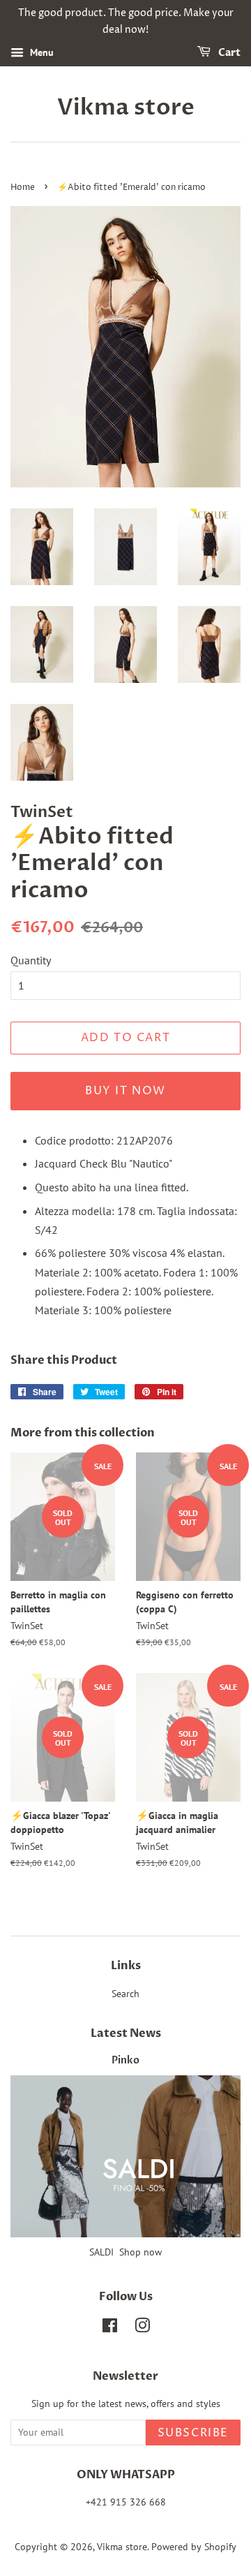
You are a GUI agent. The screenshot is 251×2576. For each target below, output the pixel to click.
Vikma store (126, 108)
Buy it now (125, 1091)
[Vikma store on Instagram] (142, 2328)
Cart (228, 53)
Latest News (126, 2033)
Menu (40, 52)
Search (125, 1994)
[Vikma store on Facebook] (110, 2328)
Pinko (125, 2061)
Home (23, 187)
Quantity (31, 960)
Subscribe (193, 2433)
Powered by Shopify (194, 2547)
